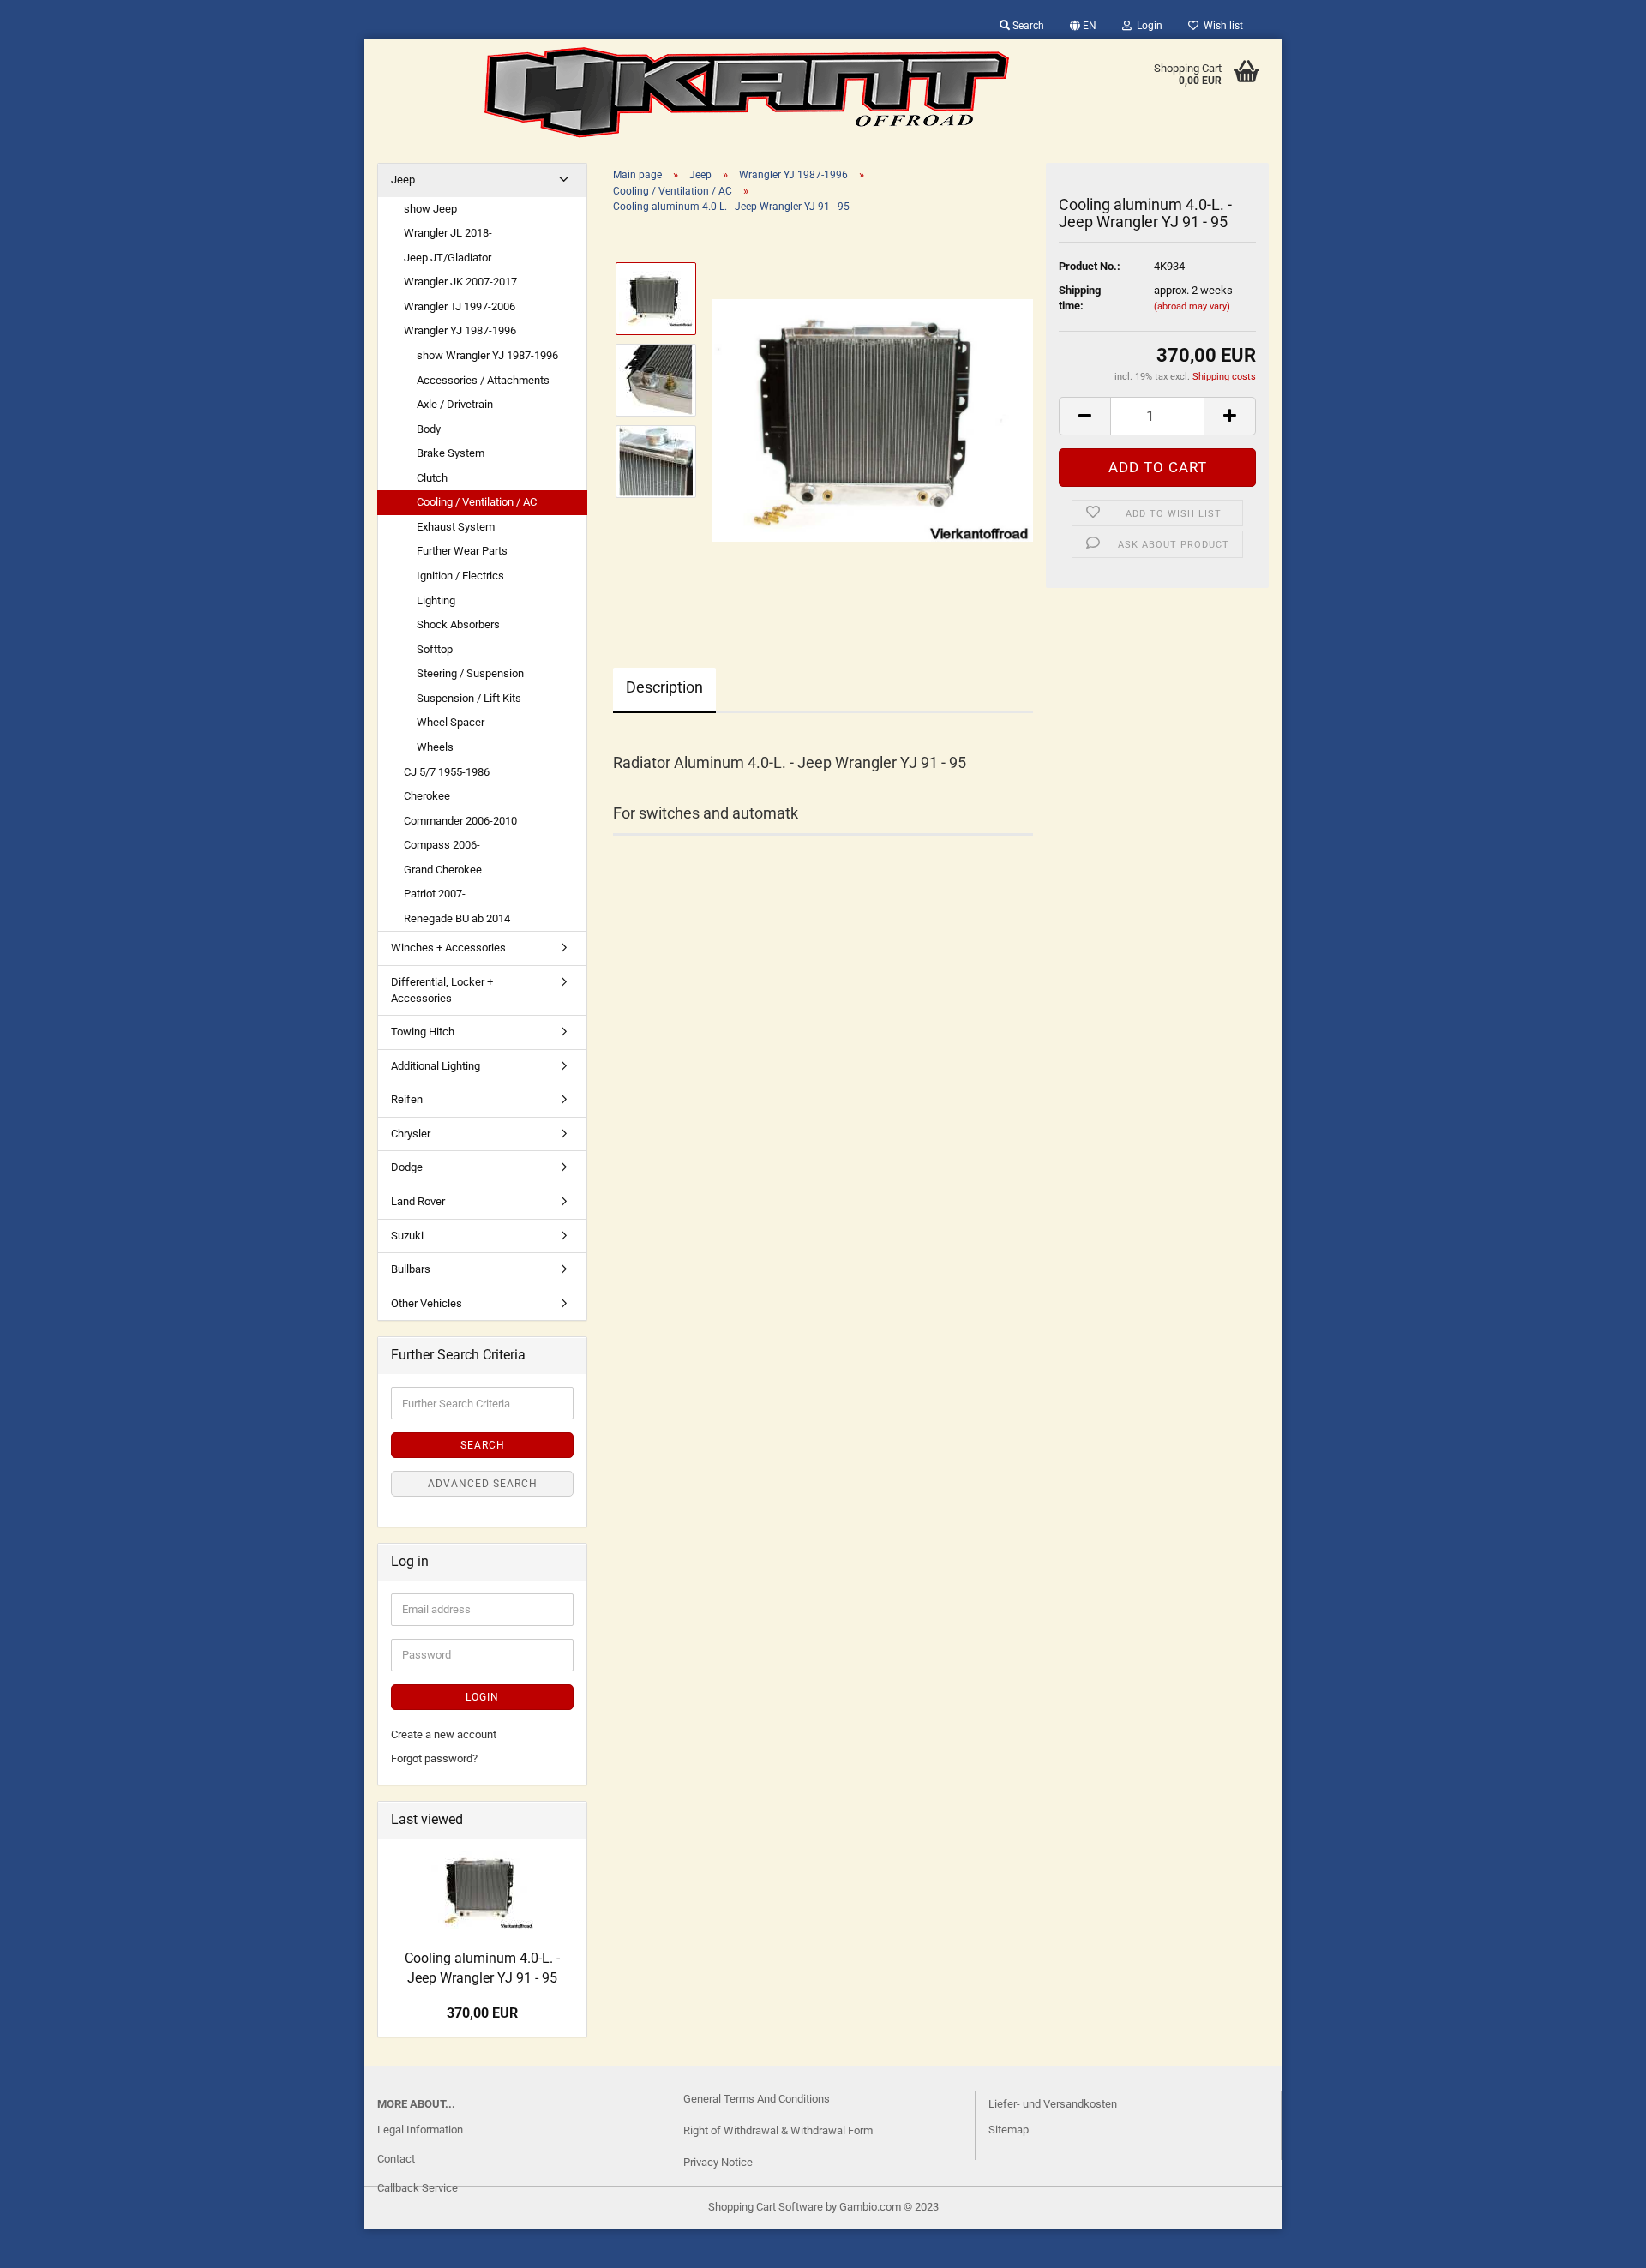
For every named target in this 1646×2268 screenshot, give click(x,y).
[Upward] (47, 2242)
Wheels (435, 747)
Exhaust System (456, 527)
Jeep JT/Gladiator (448, 258)
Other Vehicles (427, 1303)
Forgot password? (434, 1758)
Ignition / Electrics (460, 576)
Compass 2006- (442, 845)
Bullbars (411, 1269)
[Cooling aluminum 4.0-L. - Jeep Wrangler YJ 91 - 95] (872, 420)
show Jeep (430, 209)
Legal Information (420, 2130)
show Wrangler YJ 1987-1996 (487, 355)
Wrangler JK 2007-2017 (460, 282)
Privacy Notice (718, 2162)
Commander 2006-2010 (460, 821)
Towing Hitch (423, 1032)
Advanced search (483, 1484)
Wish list (1221, 26)
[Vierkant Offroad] (747, 93)
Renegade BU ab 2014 (457, 918)
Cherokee (427, 796)
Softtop (435, 649)
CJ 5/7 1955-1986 (447, 772)
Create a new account (444, 1734)
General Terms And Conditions (757, 2099)
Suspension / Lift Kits (469, 698)
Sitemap (1009, 2130)
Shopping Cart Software (766, 2207)
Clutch (432, 478)
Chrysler (411, 1134)
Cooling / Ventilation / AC (477, 502)
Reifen (407, 1099)
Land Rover (418, 1201)
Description (664, 687)
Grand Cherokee (443, 870)
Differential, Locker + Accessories (442, 990)
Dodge (407, 1167)
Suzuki (407, 1236)
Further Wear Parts (462, 551)
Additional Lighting (436, 1066)
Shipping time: (1080, 298)
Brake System (451, 453)
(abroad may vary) (1192, 306)
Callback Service (418, 2188)
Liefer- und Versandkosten (1053, 2104)
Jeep (403, 180)
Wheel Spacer (451, 722)
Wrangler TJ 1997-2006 (460, 306)
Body (429, 429)
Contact (396, 2159)
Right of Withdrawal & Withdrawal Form (778, 2130)
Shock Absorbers (458, 624)
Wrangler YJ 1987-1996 (460, 330)
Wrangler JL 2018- (448, 233)
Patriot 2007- (435, 894)
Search (1027, 26)
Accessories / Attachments (483, 380)
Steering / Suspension (470, 673)
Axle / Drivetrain (455, 404)
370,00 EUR (482, 2013)
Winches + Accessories (448, 948)
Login (1147, 26)
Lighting (436, 600)
